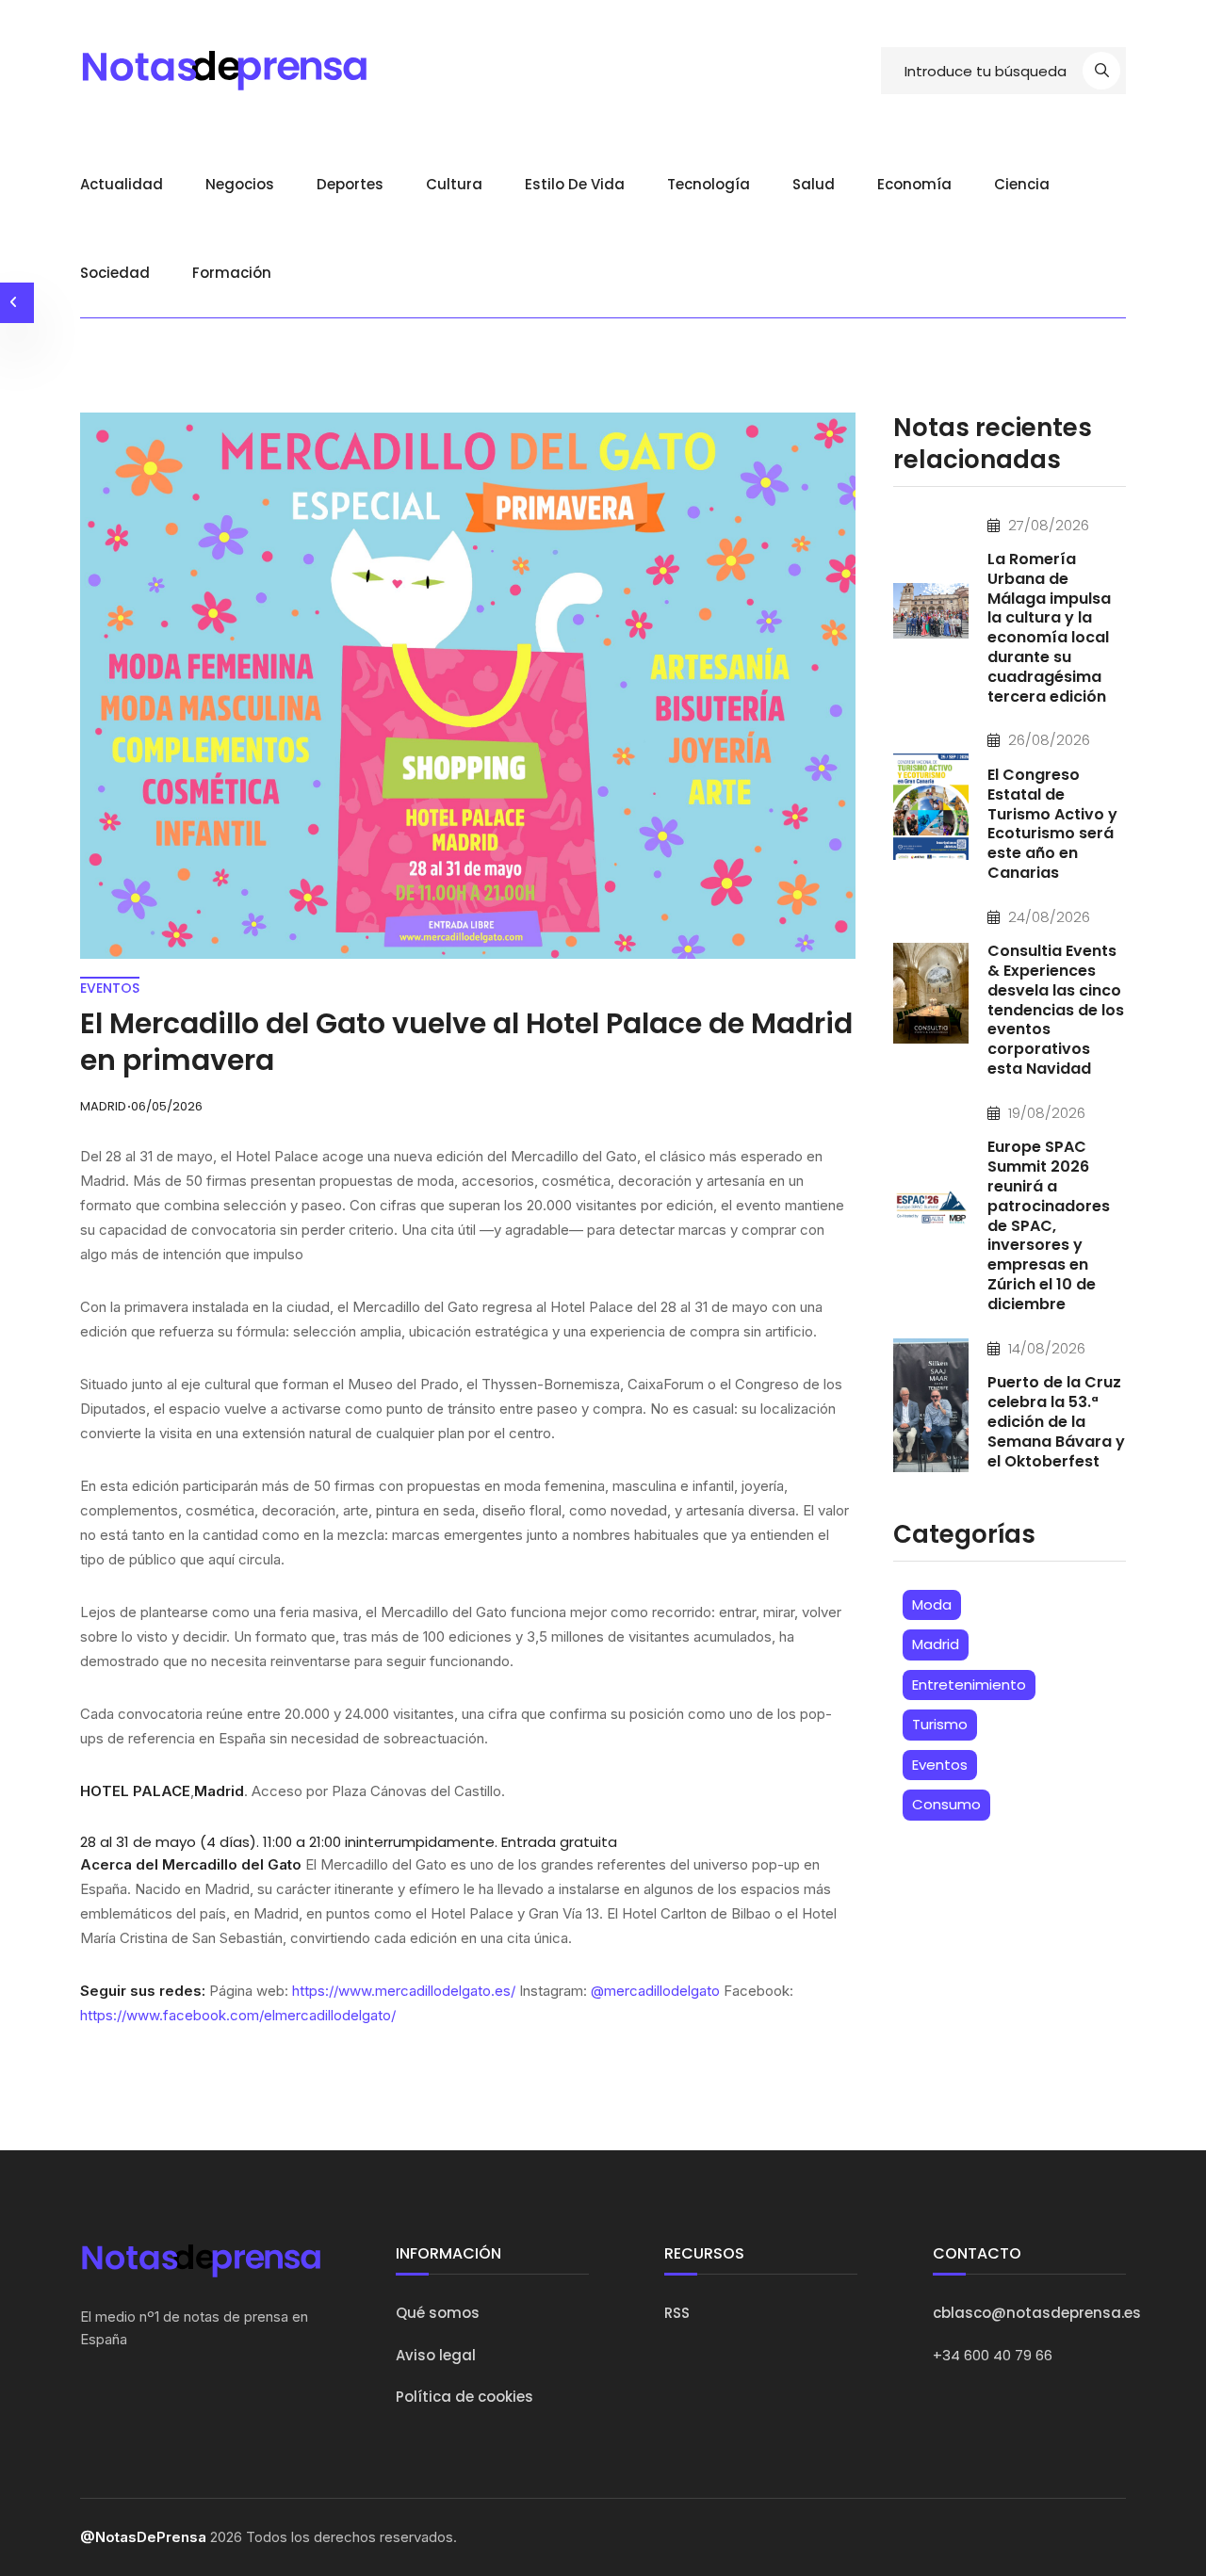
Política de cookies (464, 2397)
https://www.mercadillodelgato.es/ (404, 1991)
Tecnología (709, 184)
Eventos (940, 1765)
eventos (110, 988)
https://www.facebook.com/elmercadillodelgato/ (238, 2015)
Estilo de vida (575, 184)
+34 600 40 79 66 (993, 2355)
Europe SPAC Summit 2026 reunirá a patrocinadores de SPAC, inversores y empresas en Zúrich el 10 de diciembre (1049, 1225)
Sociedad (115, 273)
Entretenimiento (969, 1685)
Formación (232, 273)
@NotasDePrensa (143, 2537)
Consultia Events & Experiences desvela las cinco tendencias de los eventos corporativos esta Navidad (1056, 1010)
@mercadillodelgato (655, 1991)
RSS (677, 2313)
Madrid (936, 1644)
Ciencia (1022, 184)
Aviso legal (436, 2355)
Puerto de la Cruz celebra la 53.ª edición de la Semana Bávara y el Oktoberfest (1056, 1421)
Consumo (946, 1804)
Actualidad (122, 184)
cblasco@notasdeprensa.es (1037, 2313)
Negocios (240, 184)
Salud (814, 184)
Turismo (940, 1724)
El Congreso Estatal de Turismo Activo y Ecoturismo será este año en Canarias (1052, 824)
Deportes (350, 184)
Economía (914, 184)
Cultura (454, 184)
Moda (932, 1604)
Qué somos (438, 2313)
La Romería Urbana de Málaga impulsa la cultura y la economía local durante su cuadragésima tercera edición (1049, 628)
